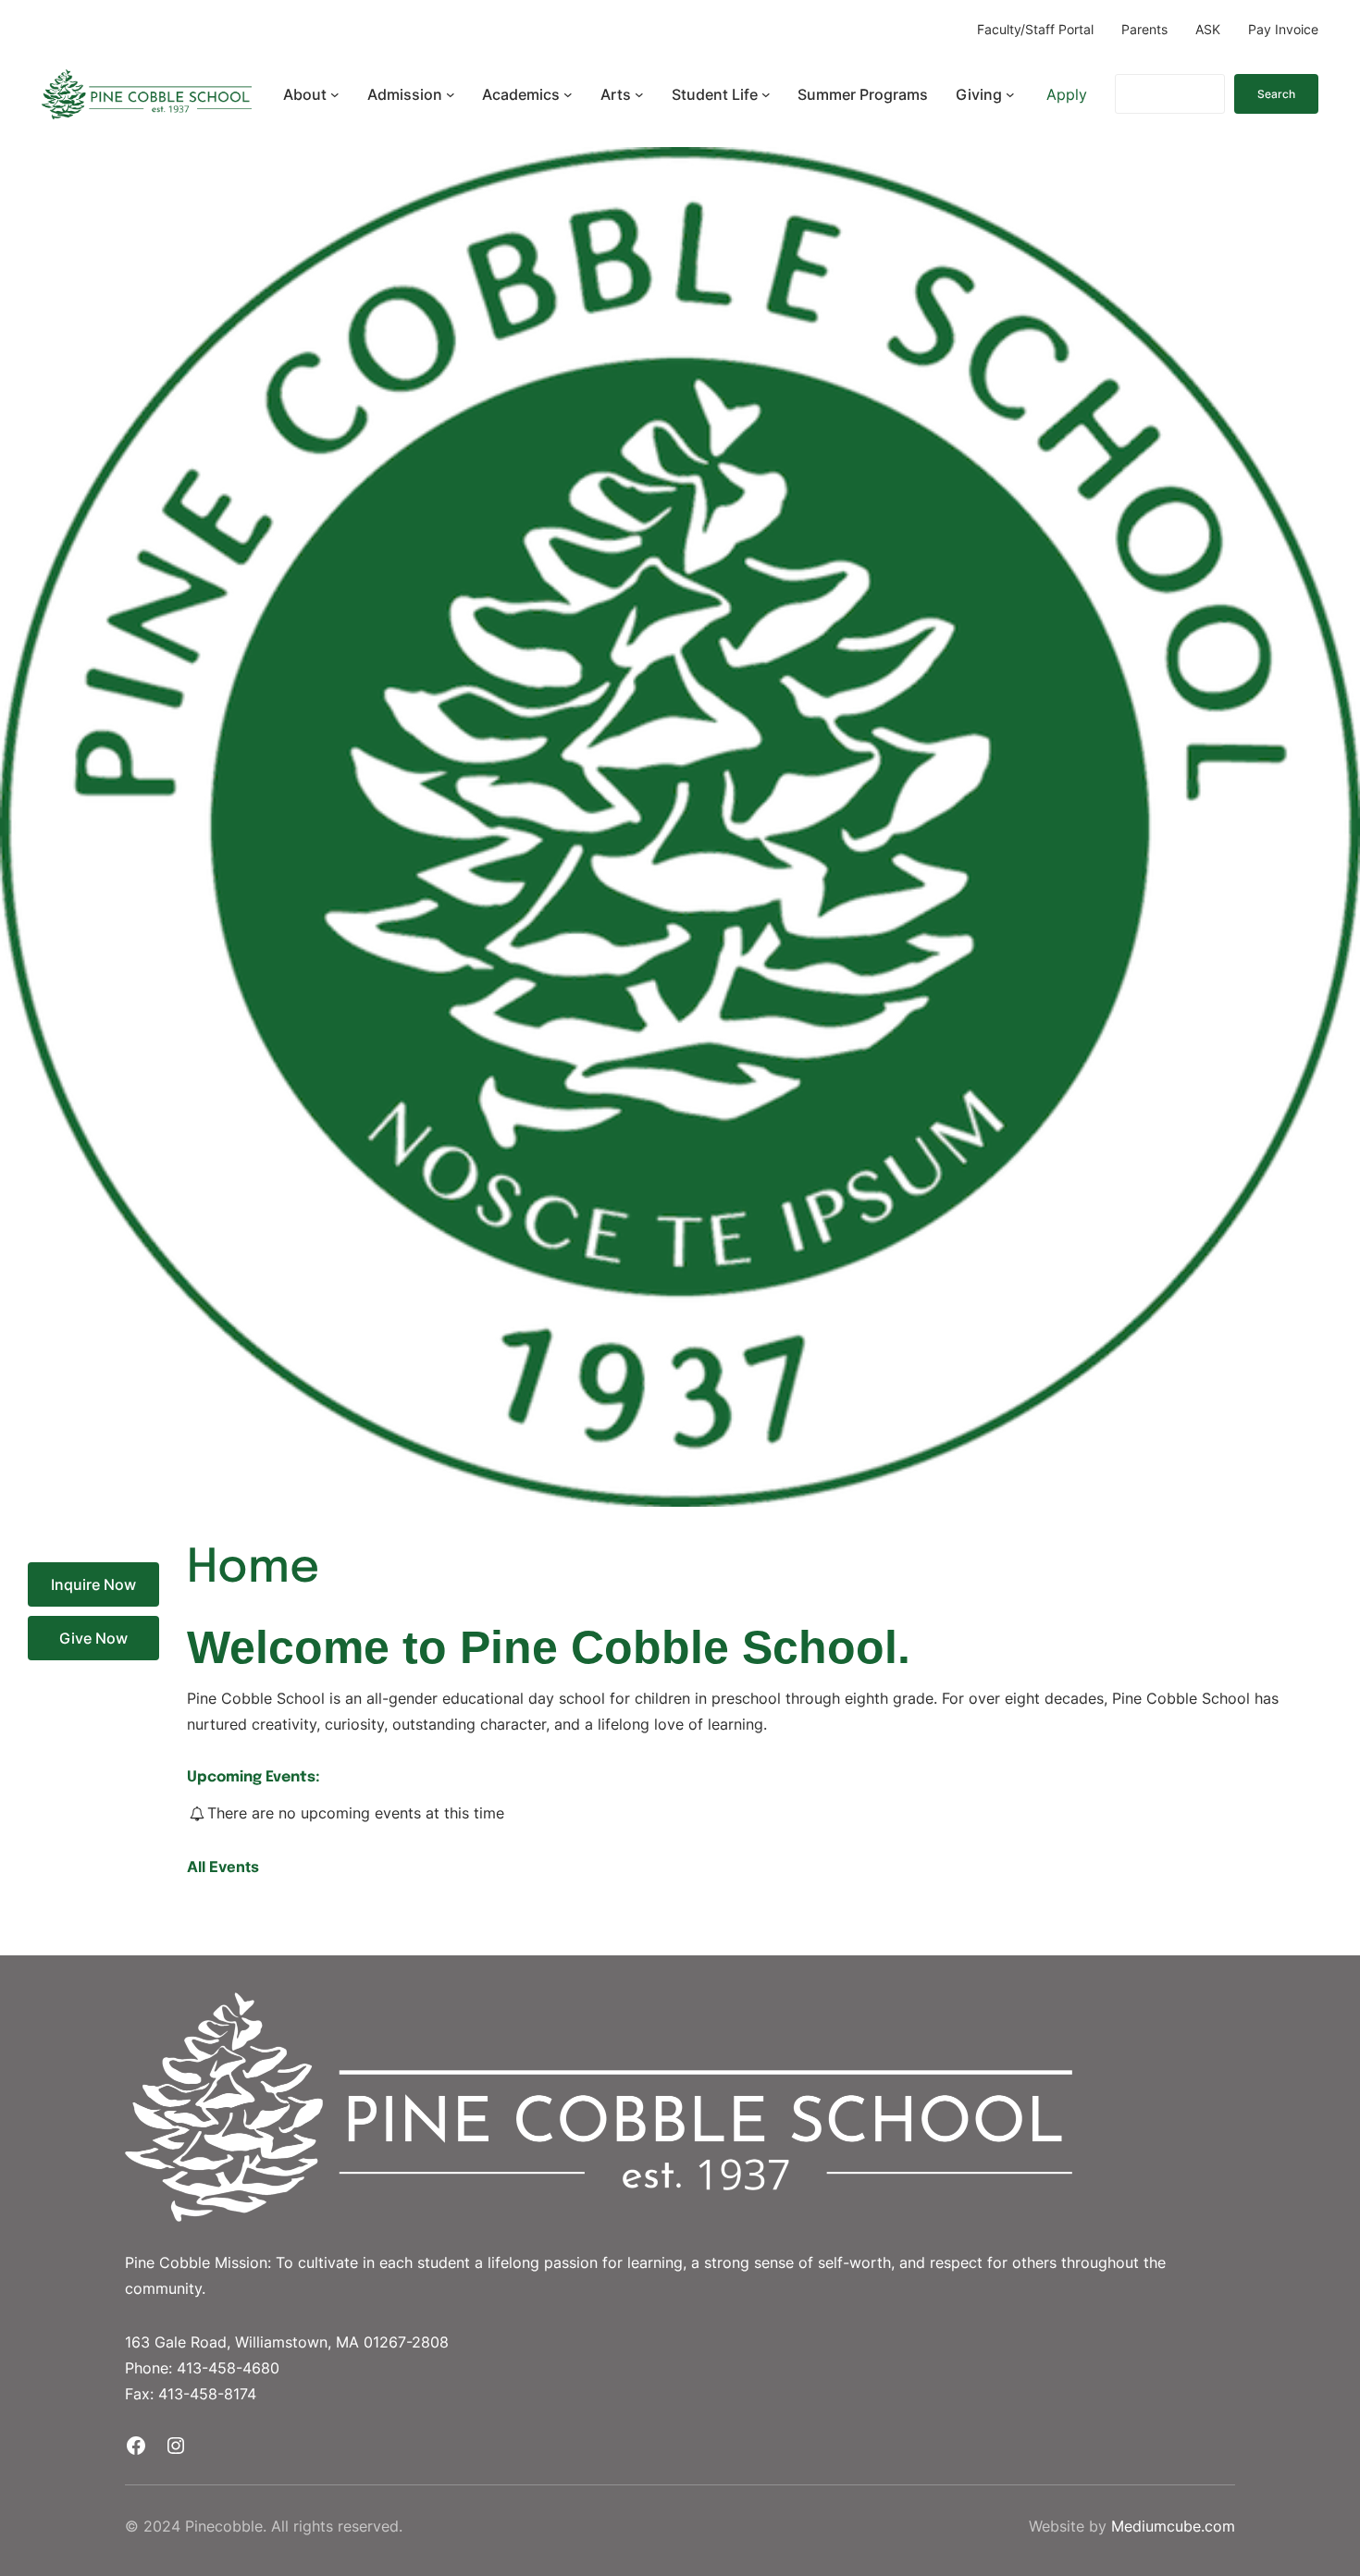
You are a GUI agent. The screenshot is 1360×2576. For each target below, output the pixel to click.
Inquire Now (93, 1584)
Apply (1067, 94)
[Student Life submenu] (766, 94)
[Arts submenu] (639, 94)
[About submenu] (335, 94)
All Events (223, 1867)
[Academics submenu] (568, 94)
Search (1276, 94)
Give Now (93, 1638)
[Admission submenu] (451, 94)
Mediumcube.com (1173, 2526)
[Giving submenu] (1010, 94)
